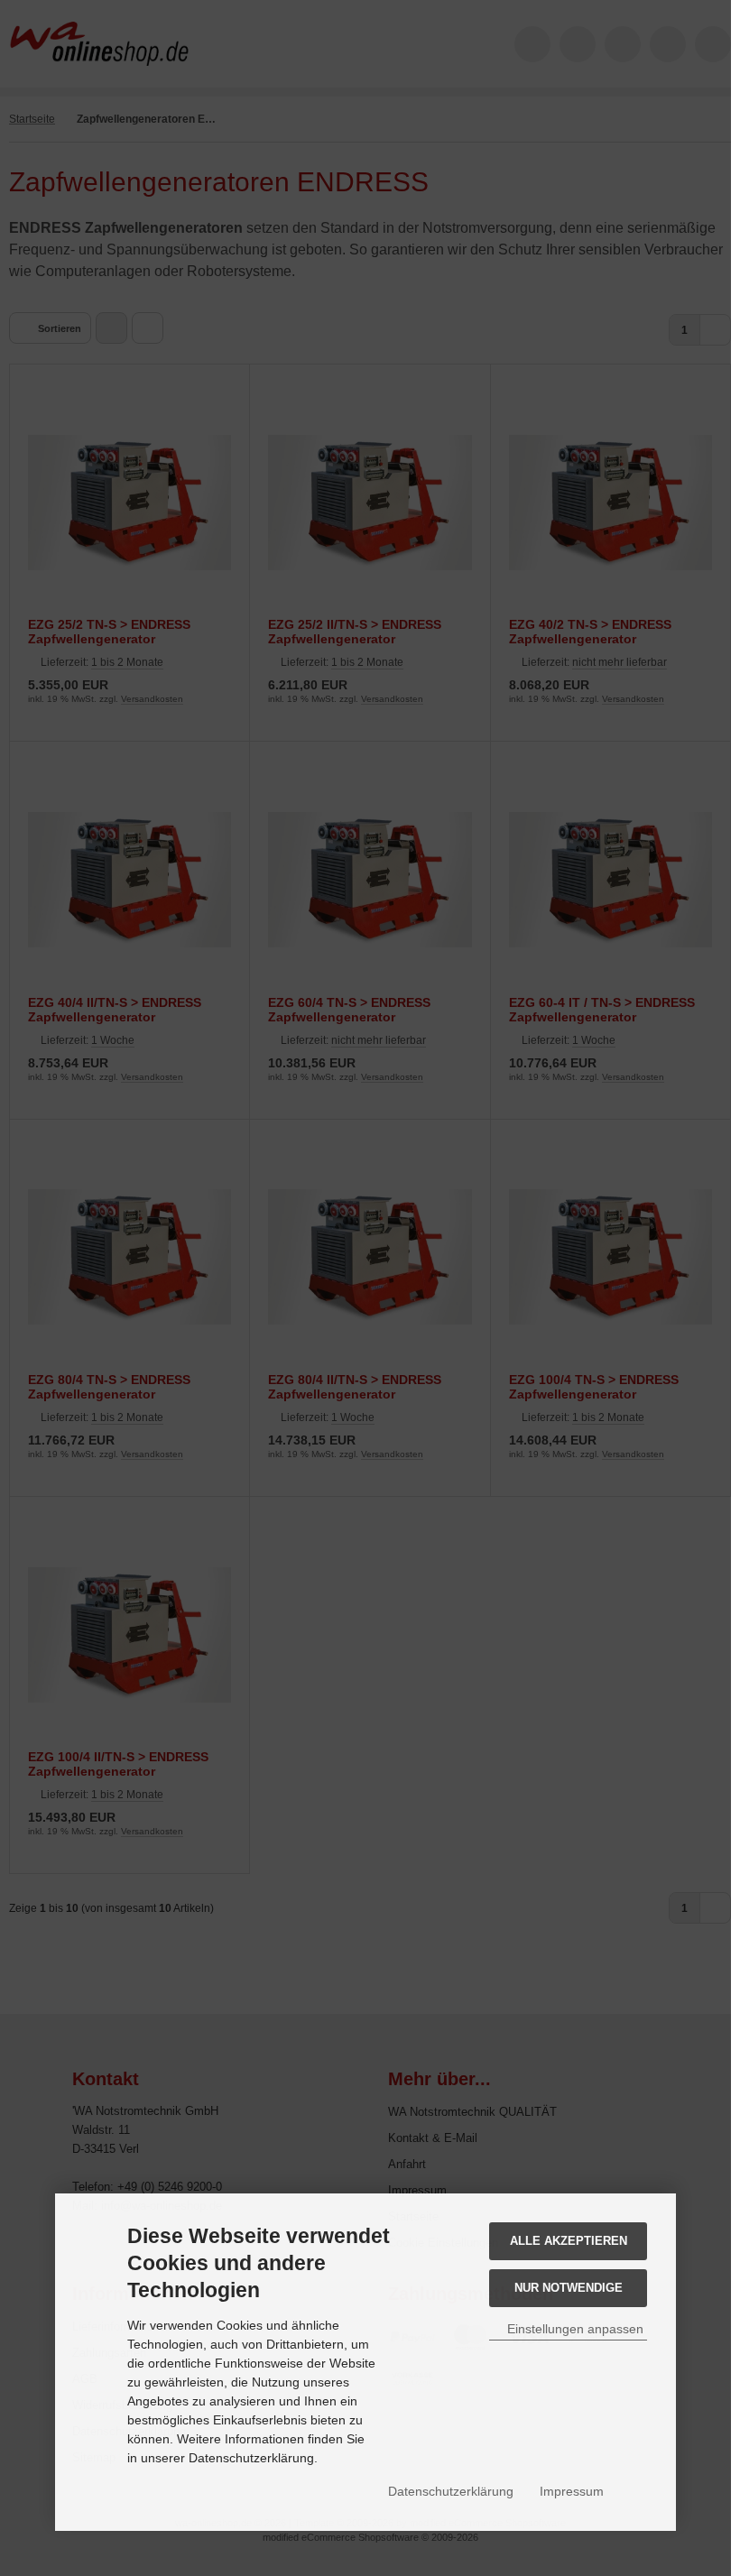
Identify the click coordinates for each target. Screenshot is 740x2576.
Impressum (572, 2491)
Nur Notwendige (569, 2288)
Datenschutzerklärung (451, 2491)
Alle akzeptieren (569, 2241)
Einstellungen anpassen (573, 2329)
